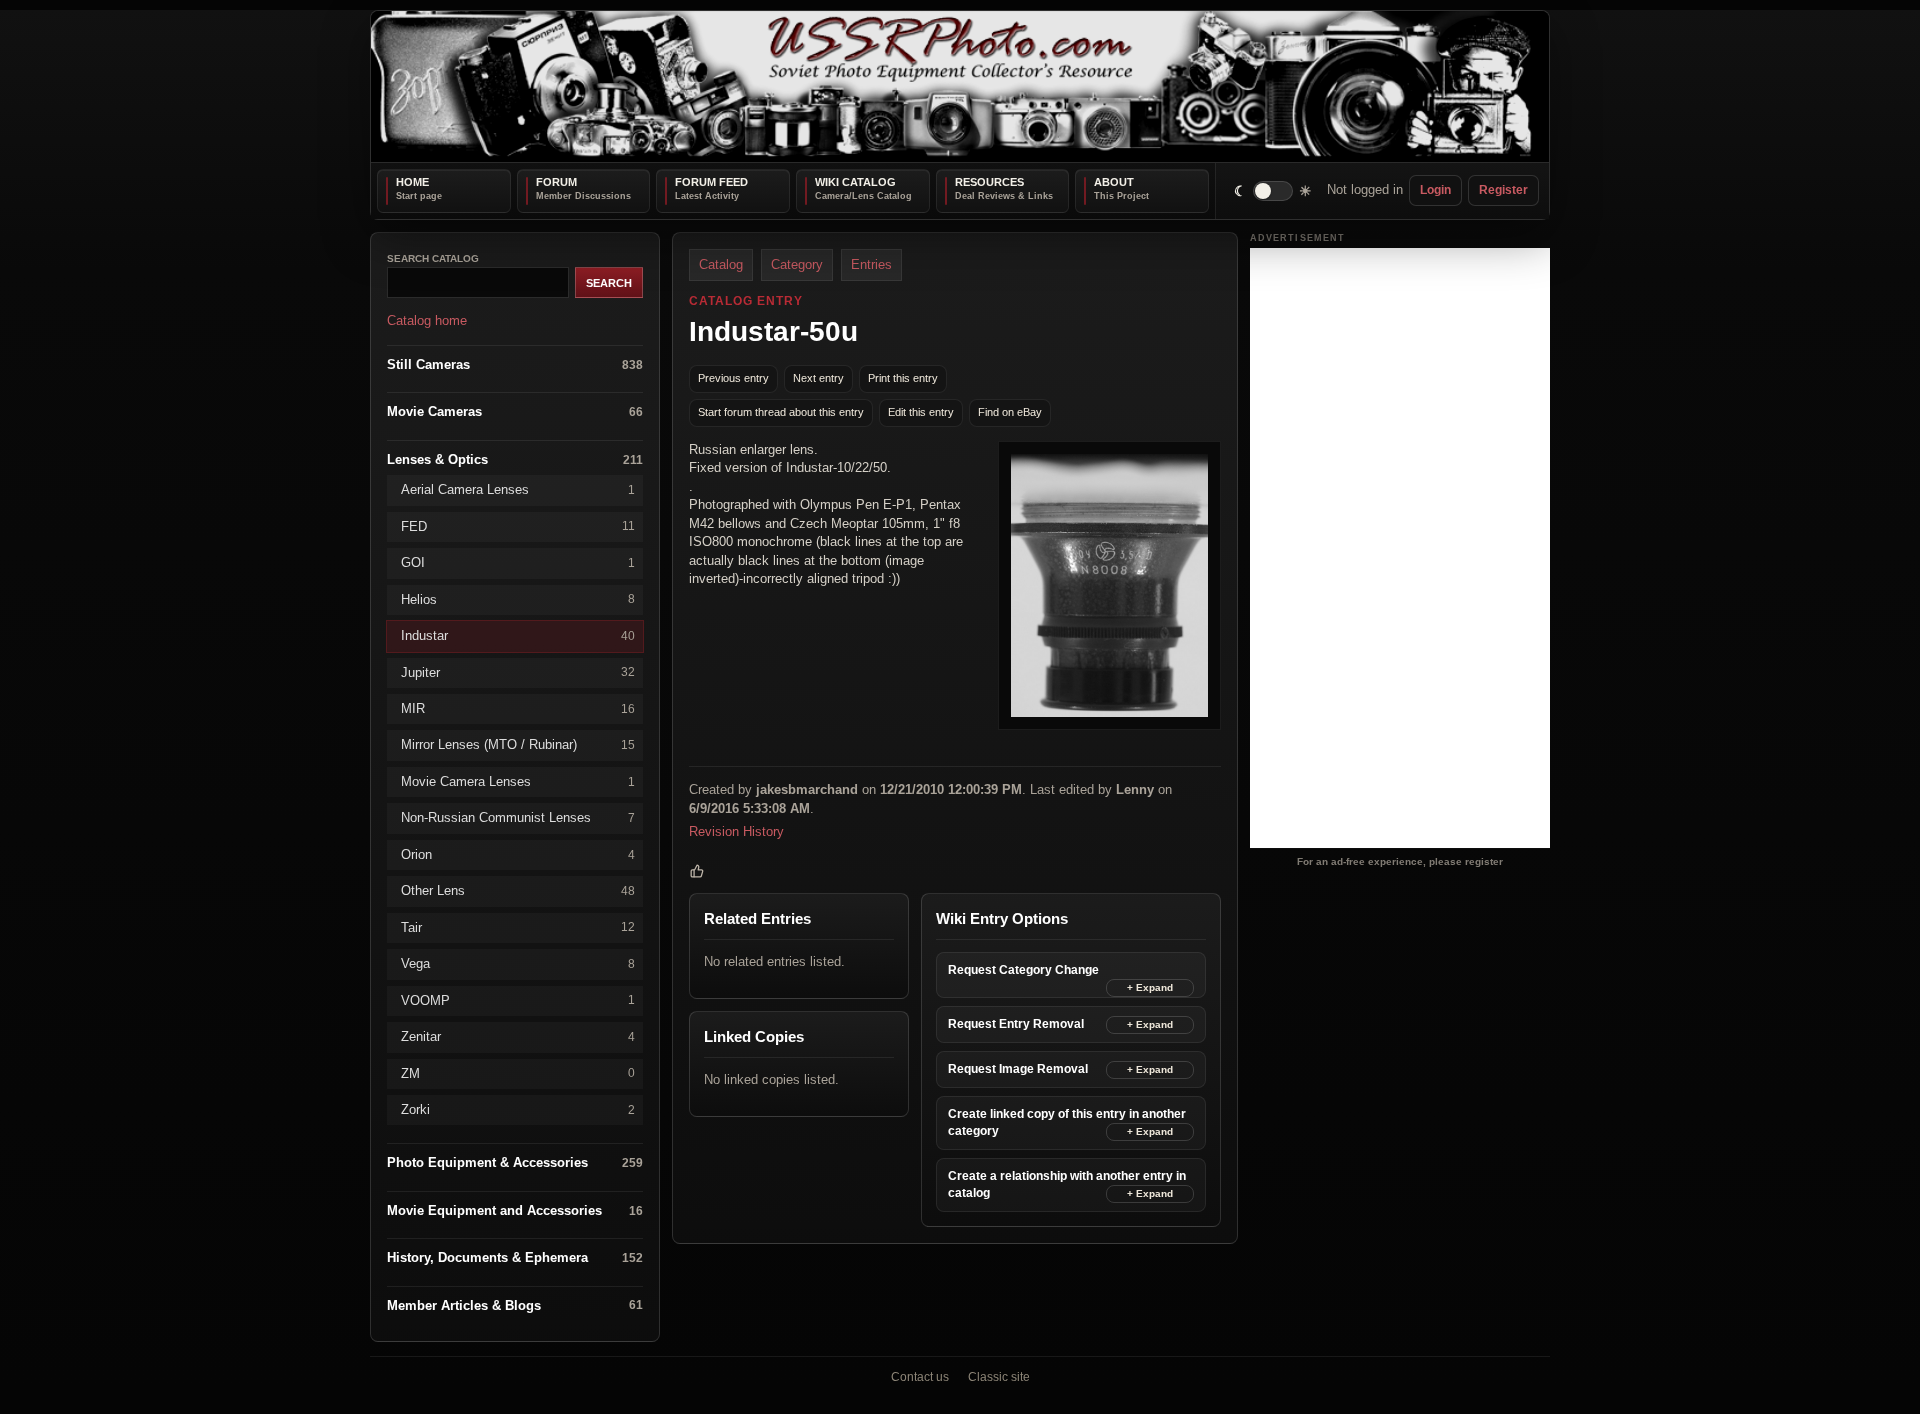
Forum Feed (711, 182)
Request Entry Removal (1016, 1023)
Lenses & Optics (515, 458)
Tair (518, 926)
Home (412, 182)
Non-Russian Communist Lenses (518, 817)
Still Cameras (515, 363)
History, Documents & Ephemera (515, 1257)
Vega (518, 963)
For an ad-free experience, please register (1400, 860)
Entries (871, 264)
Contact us (920, 1377)
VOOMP (518, 999)
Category (797, 264)
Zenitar (518, 1036)
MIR (518, 708)
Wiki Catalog (855, 182)
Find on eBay (1010, 412)
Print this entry (903, 378)
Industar (518, 635)
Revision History (736, 831)
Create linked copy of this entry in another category (1067, 1121)
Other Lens (518, 890)
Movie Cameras (515, 411)
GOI (518, 562)
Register (1503, 190)
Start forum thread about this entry (781, 412)
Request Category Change (1023, 969)
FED (518, 525)
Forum (556, 182)
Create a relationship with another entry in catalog (1067, 1184)
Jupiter (518, 671)
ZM (518, 1072)
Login (1435, 190)
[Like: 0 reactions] (697, 871)
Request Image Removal (1018, 1068)
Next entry (818, 378)
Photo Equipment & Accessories (515, 1162)
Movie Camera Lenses (518, 780)
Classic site (999, 1377)
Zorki (518, 1109)
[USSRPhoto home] (960, 86)
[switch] (1273, 190)
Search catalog (433, 258)
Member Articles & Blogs (515, 1304)
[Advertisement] (1400, 548)
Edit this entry (921, 412)
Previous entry (733, 378)
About (1114, 182)
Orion (518, 853)
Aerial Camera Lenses (518, 489)
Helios (518, 598)
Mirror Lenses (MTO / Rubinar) (518, 744)
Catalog (721, 264)
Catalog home (427, 320)
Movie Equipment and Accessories (515, 1209)
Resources (989, 182)
